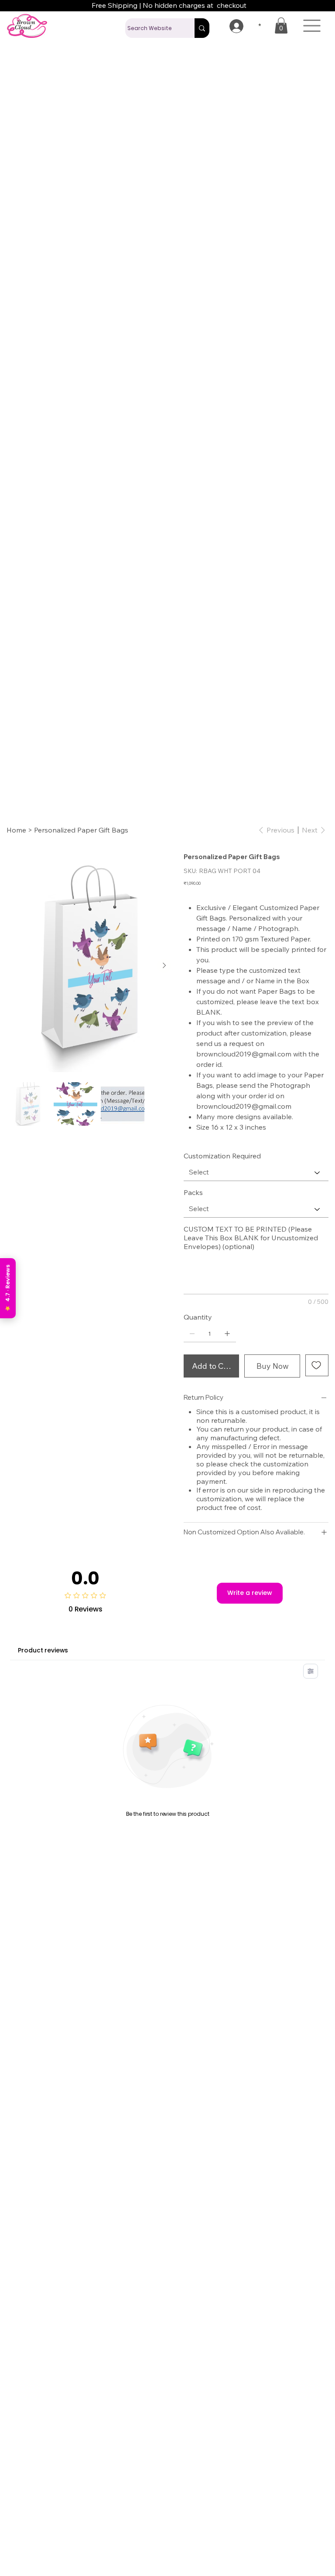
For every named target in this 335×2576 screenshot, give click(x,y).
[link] (281, 25)
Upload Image (207, 1369)
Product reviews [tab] (43, 1677)
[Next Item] (164, 939)
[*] (231, 26)
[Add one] (227, 1307)
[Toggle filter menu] (311, 1698)
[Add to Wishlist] (317, 1338)
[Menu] (312, 26)
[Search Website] (202, 28)
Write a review (250, 1620)
